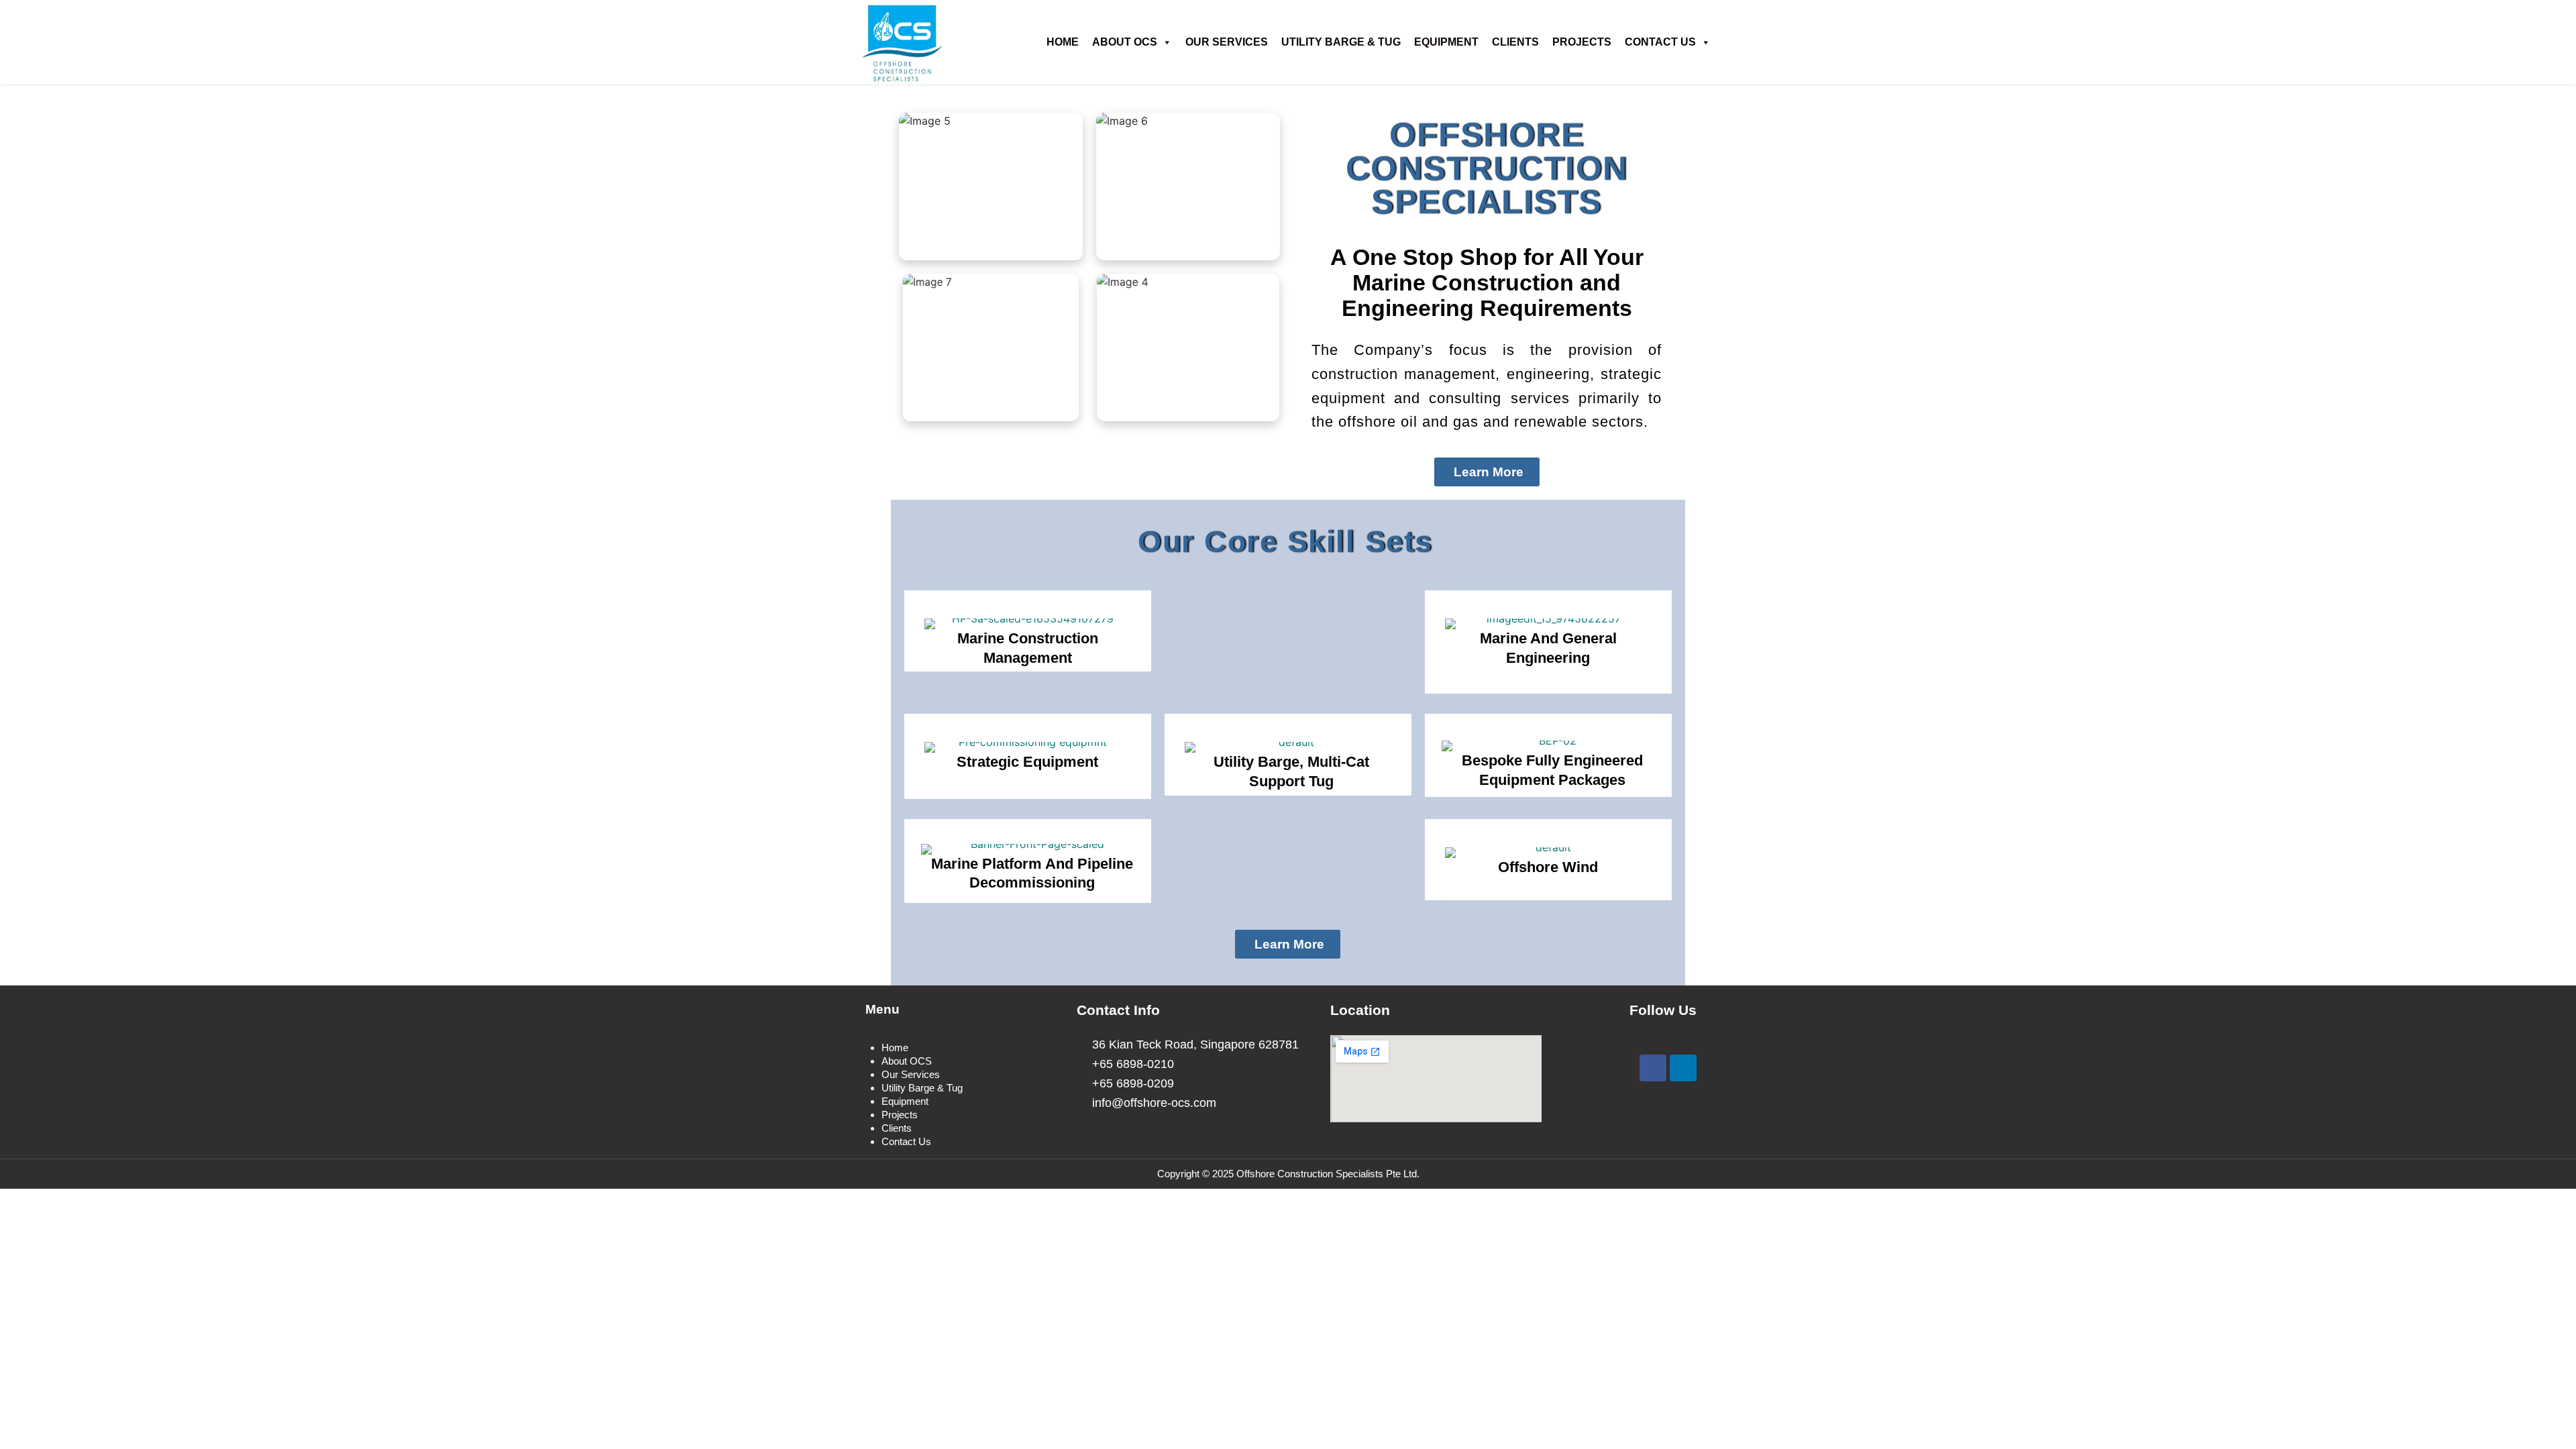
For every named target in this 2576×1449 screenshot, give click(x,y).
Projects (1582, 42)
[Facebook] (1653, 1068)
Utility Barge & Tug (1341, 42)
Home (895, 1048)
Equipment (1446, 42)
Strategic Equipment (1027, 762)
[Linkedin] (1683, 1068)
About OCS (1125, 42)
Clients (1515, 42)
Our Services (1227, 42)
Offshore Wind (1548, 867)
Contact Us (1660, 42)
